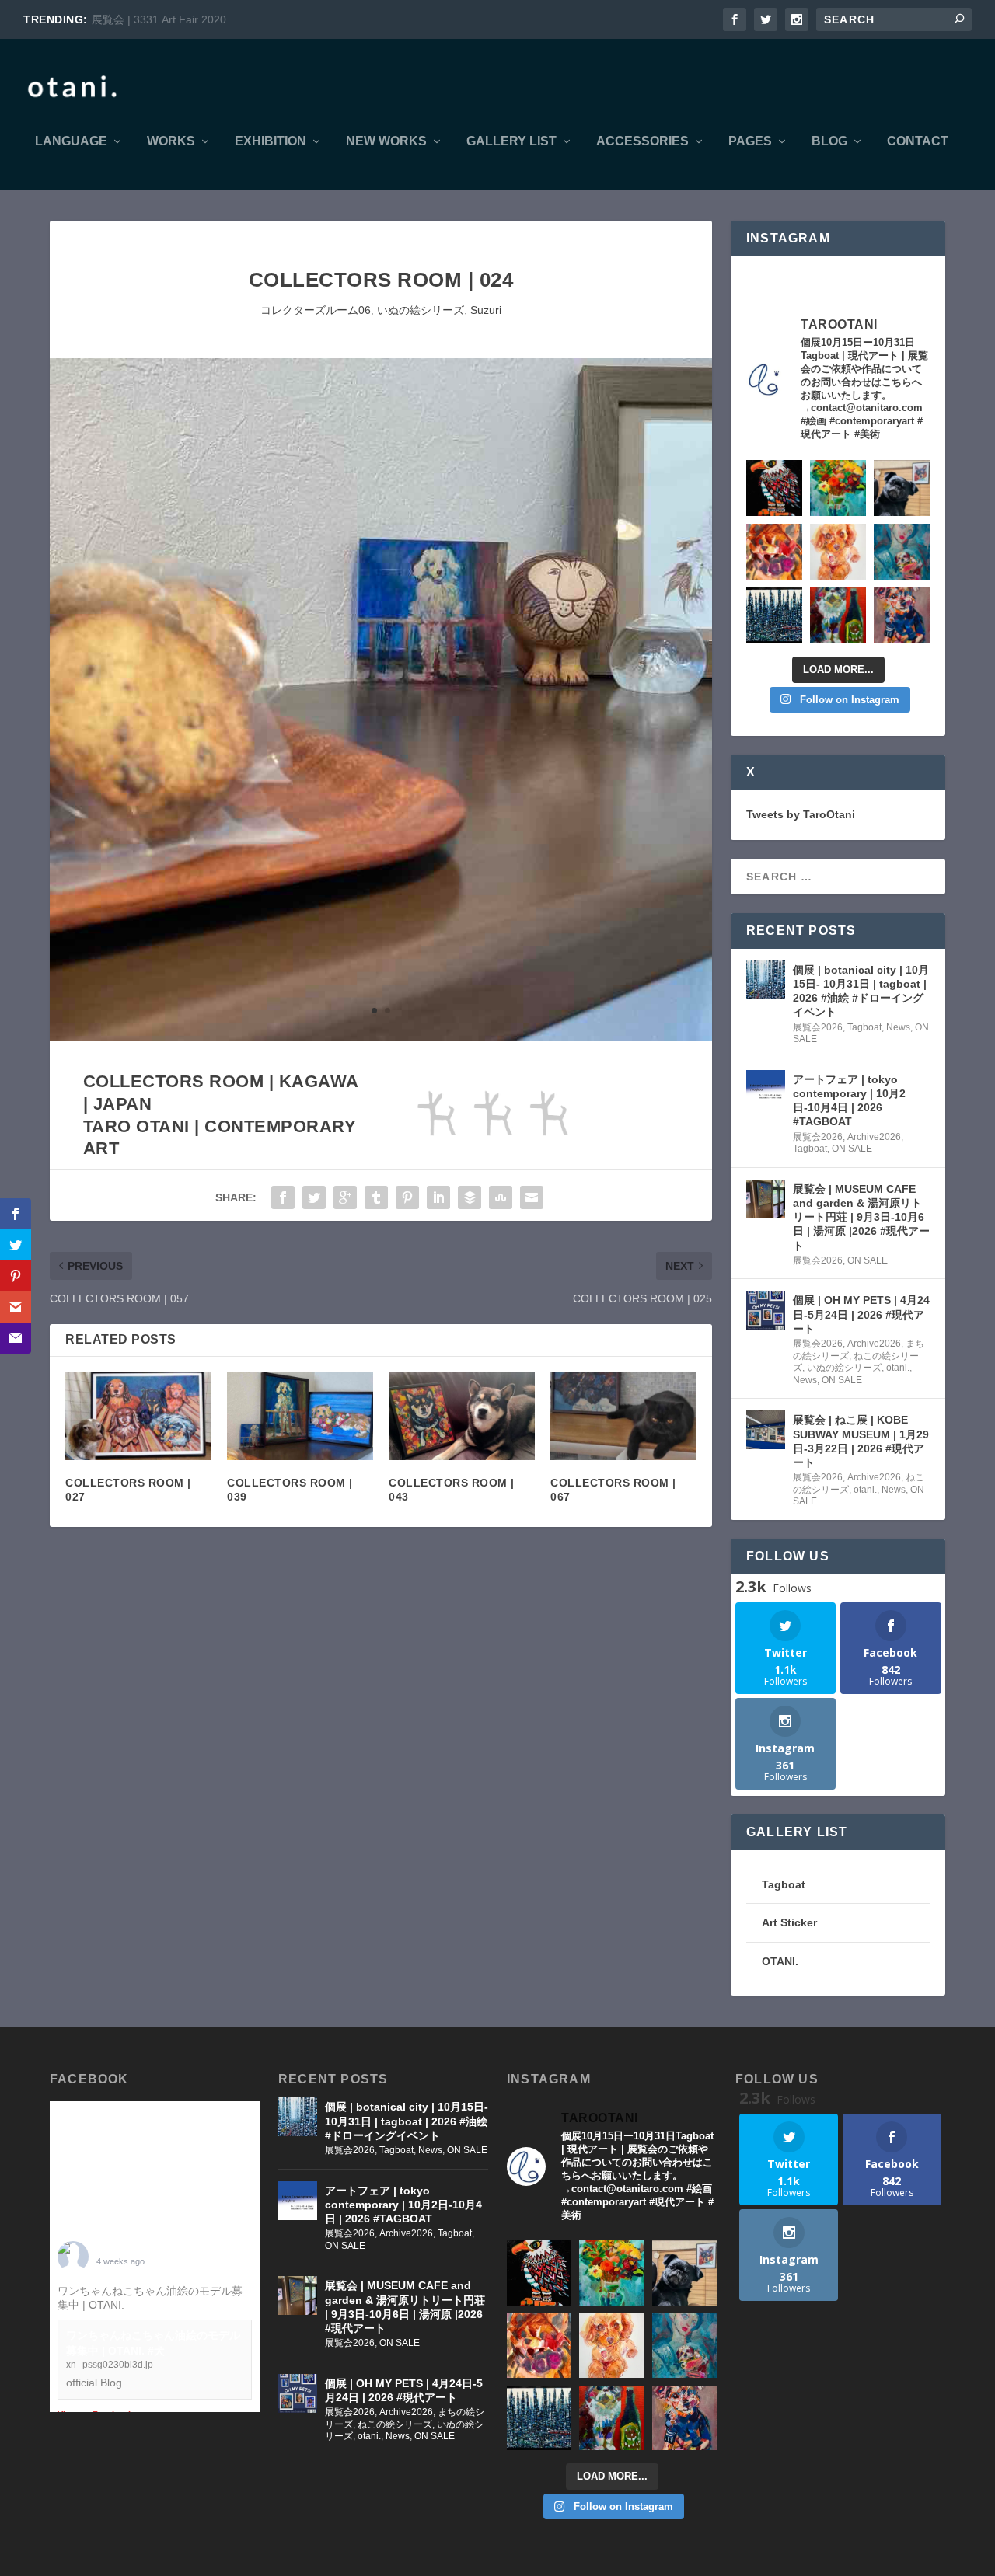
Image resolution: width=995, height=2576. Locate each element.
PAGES (750, 141)
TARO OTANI (130, 2250)
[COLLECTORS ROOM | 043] (462, 1416)
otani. (898, 1368)
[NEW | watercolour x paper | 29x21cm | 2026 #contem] (838, 552)
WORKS (171, 141)
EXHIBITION (271, 141)
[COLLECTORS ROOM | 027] (138, 1416)
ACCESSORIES (642, 141)
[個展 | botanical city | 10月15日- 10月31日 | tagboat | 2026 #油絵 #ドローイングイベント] (766, 980)
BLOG (829, 141)
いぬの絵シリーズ (421, 310)
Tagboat (864, 1027)
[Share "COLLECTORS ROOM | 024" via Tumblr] (376, 1197)
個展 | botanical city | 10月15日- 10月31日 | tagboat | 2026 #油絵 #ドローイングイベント (861, 991)
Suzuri (486, 310)
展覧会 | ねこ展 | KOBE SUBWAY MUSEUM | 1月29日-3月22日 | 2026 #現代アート (861, 1441)
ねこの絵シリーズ (395, 2424)
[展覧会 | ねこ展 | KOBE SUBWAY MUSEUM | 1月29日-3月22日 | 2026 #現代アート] (766, 1430)
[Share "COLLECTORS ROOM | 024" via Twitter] (314, 1197)
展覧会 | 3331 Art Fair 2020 (159, 19)
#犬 (136, 2305)
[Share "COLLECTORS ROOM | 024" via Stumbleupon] (501, 1197)
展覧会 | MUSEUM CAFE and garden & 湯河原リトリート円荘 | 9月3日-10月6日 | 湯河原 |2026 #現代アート (861, 1217)
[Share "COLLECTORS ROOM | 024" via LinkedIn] (438, 1197)
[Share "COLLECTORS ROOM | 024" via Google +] (345, 1197)
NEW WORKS (386, 141)
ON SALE (852, 1149)
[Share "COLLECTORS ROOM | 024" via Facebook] (283, 1197)
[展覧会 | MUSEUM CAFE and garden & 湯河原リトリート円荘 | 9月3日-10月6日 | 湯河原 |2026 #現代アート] (766, 1199)
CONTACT (918, 141)
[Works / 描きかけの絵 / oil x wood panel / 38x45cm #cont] (774, 615)
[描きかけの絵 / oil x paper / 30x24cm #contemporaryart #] (838, 615)
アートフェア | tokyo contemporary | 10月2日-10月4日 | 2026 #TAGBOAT (849, 1101)
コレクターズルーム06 (316, 310)
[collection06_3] (381, 1037)
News (898, 1027)
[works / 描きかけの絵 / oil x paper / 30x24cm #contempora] (774, 552)
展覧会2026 (818, 1027)
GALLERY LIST (511, 141)
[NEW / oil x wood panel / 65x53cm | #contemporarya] (774, 488)
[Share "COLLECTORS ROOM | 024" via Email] (532, 1197)
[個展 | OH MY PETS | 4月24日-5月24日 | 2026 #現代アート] (766, 1310)
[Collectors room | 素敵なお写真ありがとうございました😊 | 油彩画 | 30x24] (902, 488)
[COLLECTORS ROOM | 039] (300, 1416)
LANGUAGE (71, 141)
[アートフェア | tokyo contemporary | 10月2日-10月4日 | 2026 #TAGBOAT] (766, 1089)
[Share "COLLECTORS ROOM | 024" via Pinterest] (407, 1197)
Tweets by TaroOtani (801, 814)
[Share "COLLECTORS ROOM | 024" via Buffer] (470, 1197)
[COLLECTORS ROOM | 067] (623, 1416)
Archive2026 (874, 1137)
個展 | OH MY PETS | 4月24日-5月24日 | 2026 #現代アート (861, 1314)
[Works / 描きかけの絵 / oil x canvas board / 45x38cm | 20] (838, 488)
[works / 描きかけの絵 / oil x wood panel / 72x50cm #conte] (902, 552)
